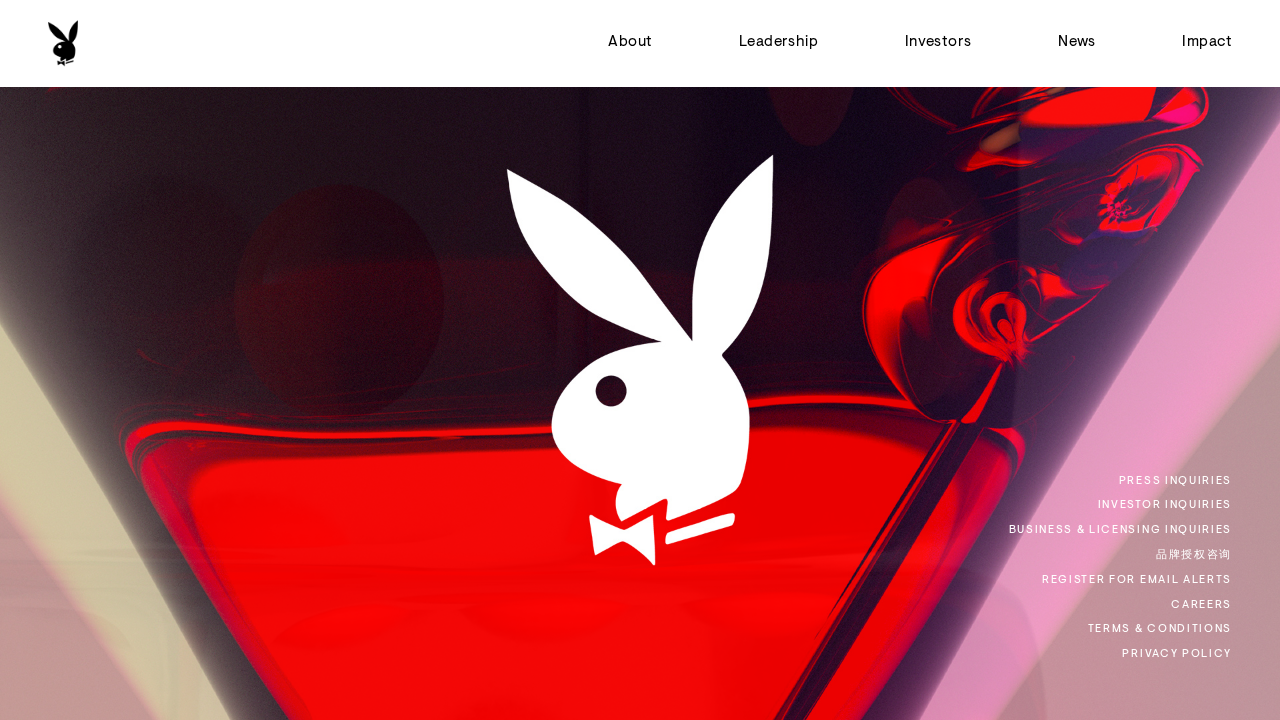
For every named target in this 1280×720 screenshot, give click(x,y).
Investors (938, 42)
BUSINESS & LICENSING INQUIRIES (1120, 530)
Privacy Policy (1177, 654)
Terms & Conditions (1160, 629)
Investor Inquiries (1165, 505)
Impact (1207, 42)
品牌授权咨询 (1194, 555)
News (1077, 42)
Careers (1201, 605)
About (630, 42)
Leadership (779, 42)
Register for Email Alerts (1137, 580)
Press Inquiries (1175, 481)
